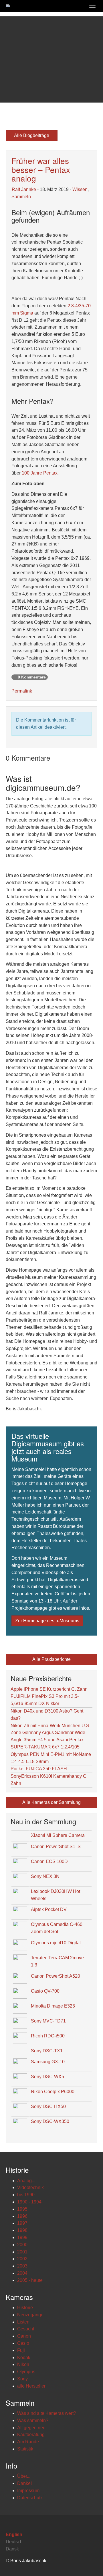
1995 (22, 2209)
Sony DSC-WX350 (50, 2121)
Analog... (26, 2181)
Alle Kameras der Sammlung (51, 1802)
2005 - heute (30, 2280)
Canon (24, 2336)
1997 (22, 2223)
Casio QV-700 (45, 1991)
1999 (22, 2237)
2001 (22, 2252)
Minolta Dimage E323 (53, 2006)
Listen (23, 2322)
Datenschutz (30, 2498)
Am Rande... (30, 2442)
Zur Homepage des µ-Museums (47, 1621)
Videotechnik (30, 2188)
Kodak (24, 2358)
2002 (22, 2259)
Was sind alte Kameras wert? (47, 2413)
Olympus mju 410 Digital (56, 1943)
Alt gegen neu (31, 2428)
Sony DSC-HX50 (48, 2107)
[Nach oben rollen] (85, 2558)
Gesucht (26, 2329)
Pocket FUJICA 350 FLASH (39, 1769)
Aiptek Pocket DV (49, 1909)
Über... (24, 2476)
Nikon (23, 2364)
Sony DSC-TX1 (47, 2051)
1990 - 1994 (29, 2202)
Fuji (21, 2350)
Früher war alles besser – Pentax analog (41, 169)
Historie (25, 2308)
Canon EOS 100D (49, 1861)
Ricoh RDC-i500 (48, 2036)
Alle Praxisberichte (51, 1659)
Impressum (28, 2491)
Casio (23, 2343)
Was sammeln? (33, 2420)
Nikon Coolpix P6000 (53, 2092)
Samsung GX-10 (48, 2062)
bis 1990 (26, 2195)
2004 (22, 2273)
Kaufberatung (31, 2435)
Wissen (80, 189)
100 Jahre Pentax (40, 473)
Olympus (26, 2372)
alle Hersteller (31, 2386)
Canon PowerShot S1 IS (56, 1847)
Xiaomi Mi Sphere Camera (58, 1835)
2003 (22, 2266)
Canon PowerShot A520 (56, 1976)
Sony (22, 2379)
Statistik (25, 2449)
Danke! (24, 2483)
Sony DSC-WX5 (47, 2077)
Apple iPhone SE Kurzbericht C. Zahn (49, 1689)
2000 (22, 2245)
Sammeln (21, 197)
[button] (8, 59)
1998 (22, 2230)
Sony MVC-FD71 (48, 2021)
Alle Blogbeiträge (32, 135)
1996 (22, 2216)
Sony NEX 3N (45, 1876)
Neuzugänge (30, 2315)
